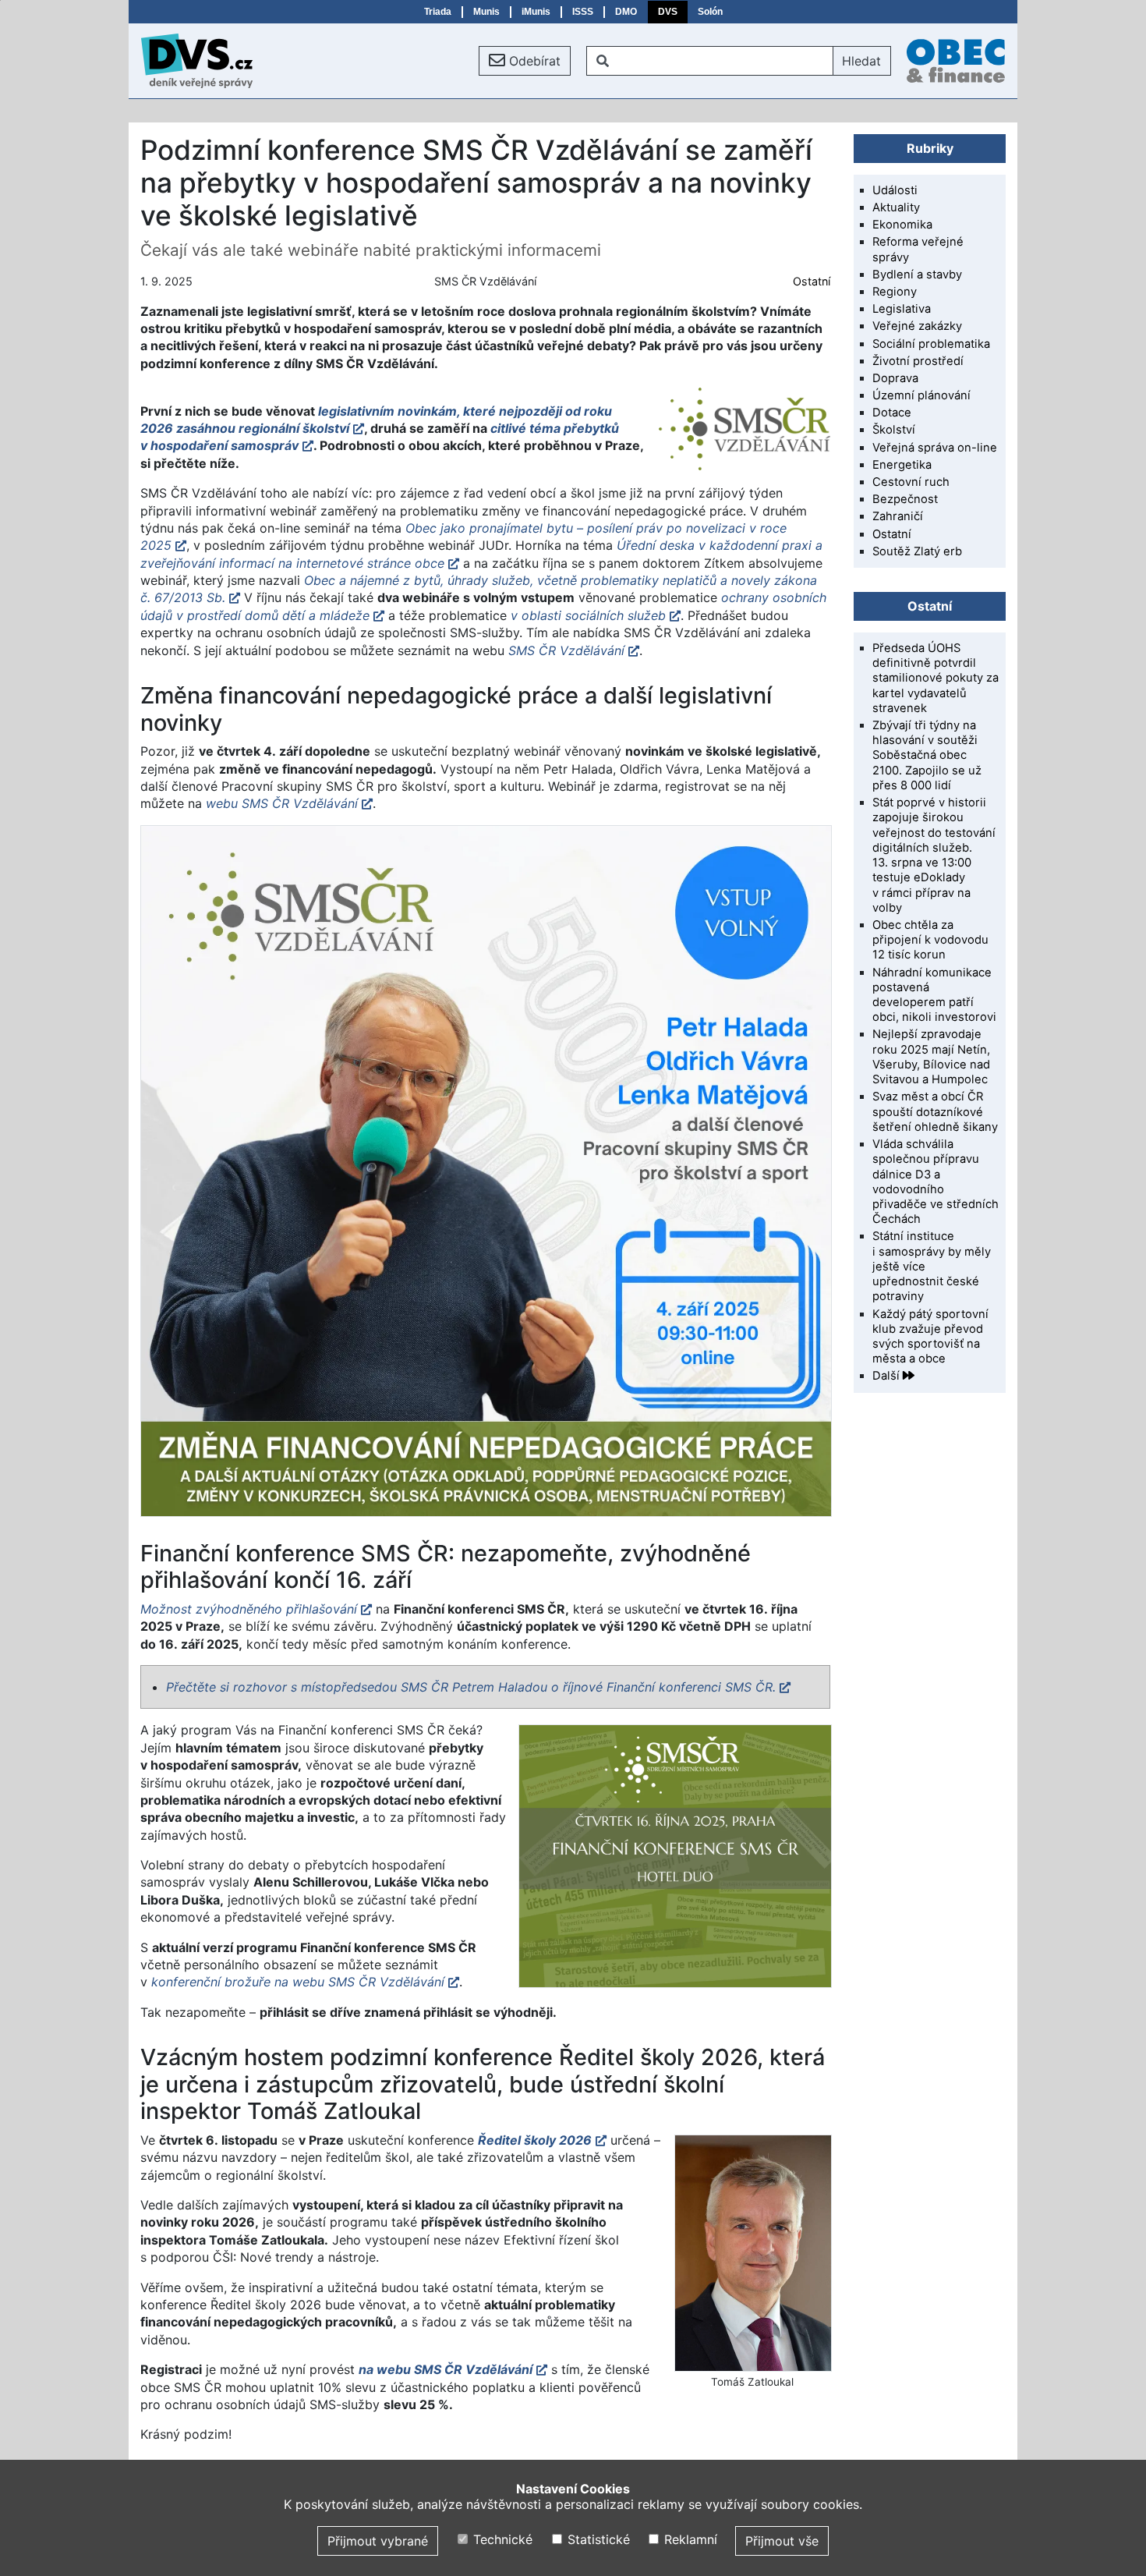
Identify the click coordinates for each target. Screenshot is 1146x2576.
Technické (501, 2539)
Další (888, 1376)
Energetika (902, 465)
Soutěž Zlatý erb (917, 551)
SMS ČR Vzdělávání (566, 650)
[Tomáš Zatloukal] (752, 2253)
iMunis (536, 12)
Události (895, 190)
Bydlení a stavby (917, 275)
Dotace (892, 413)
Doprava (895, 378)
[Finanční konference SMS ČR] (674, 1856)
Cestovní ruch (911, 482)
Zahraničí (898, 516)
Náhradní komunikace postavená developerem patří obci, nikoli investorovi (934, 995)
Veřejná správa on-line (935, 448)
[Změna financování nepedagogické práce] (485, 1171)
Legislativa (902, 309)
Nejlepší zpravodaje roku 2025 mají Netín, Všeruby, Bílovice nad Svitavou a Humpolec (931, 1057)
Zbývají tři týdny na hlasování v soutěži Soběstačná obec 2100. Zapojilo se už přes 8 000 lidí (927, 755)
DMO (626, 12)
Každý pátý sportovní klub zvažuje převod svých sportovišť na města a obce (930, 1337)
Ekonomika (902, 225)
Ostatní (812, 281)
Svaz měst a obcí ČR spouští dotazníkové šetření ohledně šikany (935, 1111)
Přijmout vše (782, 2541)
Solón (710, 12)
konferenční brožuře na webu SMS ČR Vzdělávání (298, 1982)
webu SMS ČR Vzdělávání (282, 803)
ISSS (583, 12)
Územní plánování (921, 395)
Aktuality (896, 207)
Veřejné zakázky (917, 326)
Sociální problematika (931, 344)
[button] (525, 61)
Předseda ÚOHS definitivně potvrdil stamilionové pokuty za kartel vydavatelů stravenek (936, 678)
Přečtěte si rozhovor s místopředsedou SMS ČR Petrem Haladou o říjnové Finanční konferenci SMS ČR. (471, 1687)
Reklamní (689, 2539)
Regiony (895, 292)
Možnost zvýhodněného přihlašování (249, 1609)
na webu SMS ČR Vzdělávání (446, 2369)
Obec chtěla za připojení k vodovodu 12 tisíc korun (930, 940)
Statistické (596, 2539)
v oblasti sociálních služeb (588, 615)
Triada (438, 12)
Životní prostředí (918, 361)
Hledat (861, 61)
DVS (668, 12)
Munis (486, 12)
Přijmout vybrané (378, 2541)
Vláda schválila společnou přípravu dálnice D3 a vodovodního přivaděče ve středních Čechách (936, 1182)
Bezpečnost (905, 499)
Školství (894, 430)
